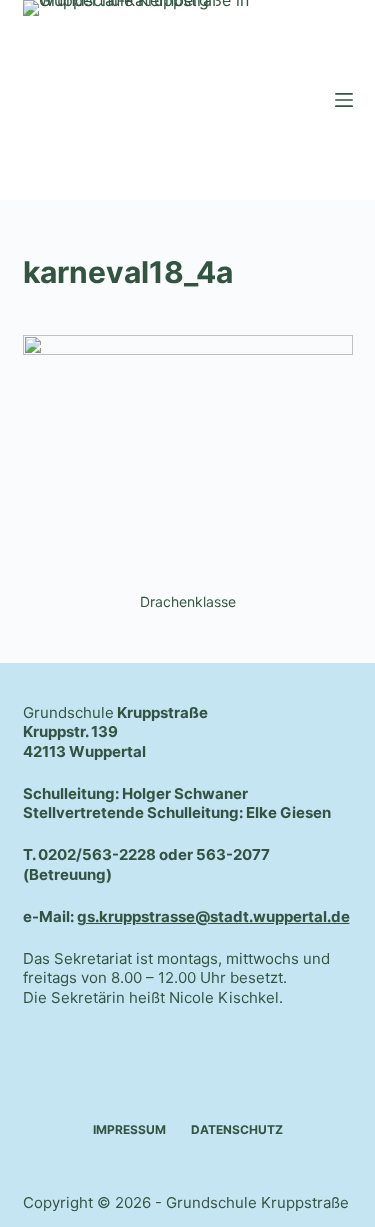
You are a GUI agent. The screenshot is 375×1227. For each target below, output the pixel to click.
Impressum (129, 1129)
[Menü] (344, 100)
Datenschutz (237, 1129)
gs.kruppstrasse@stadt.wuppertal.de (213, 916)
